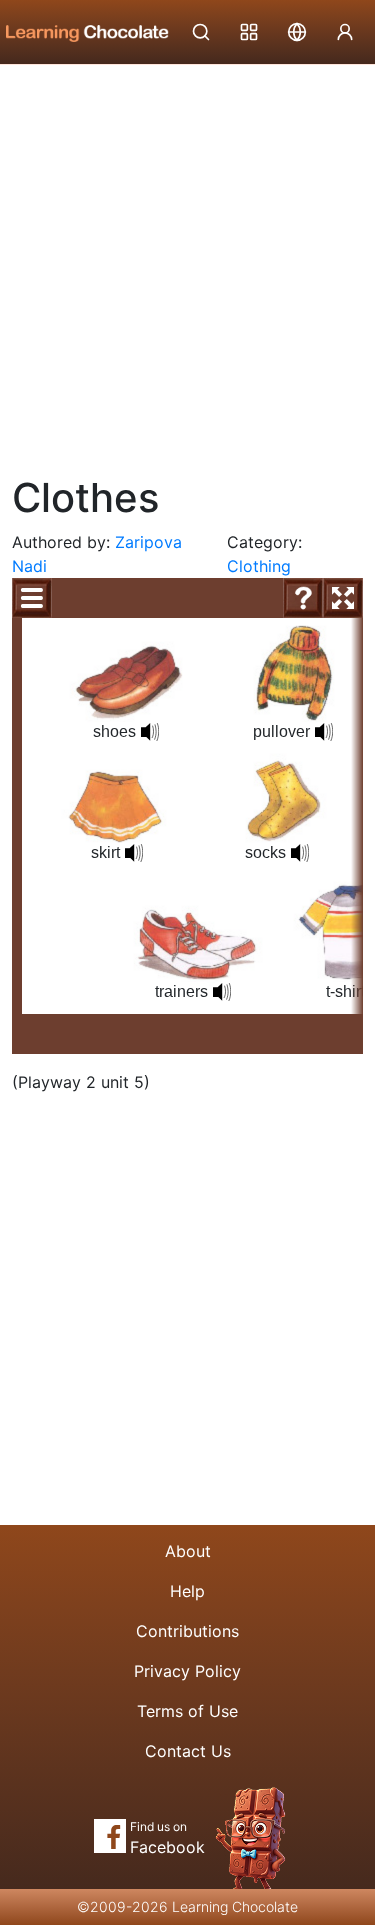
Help (187, 1591)
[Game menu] (32, 598)
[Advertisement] (187, 262)
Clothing (259, 566)
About (188, 1551)
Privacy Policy (187, 1671)
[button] (150, 732)
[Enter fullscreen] (343, 598)
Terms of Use (187, 1711)
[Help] (303, 598)
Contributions (187, 1631)
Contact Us (188, 1751)
